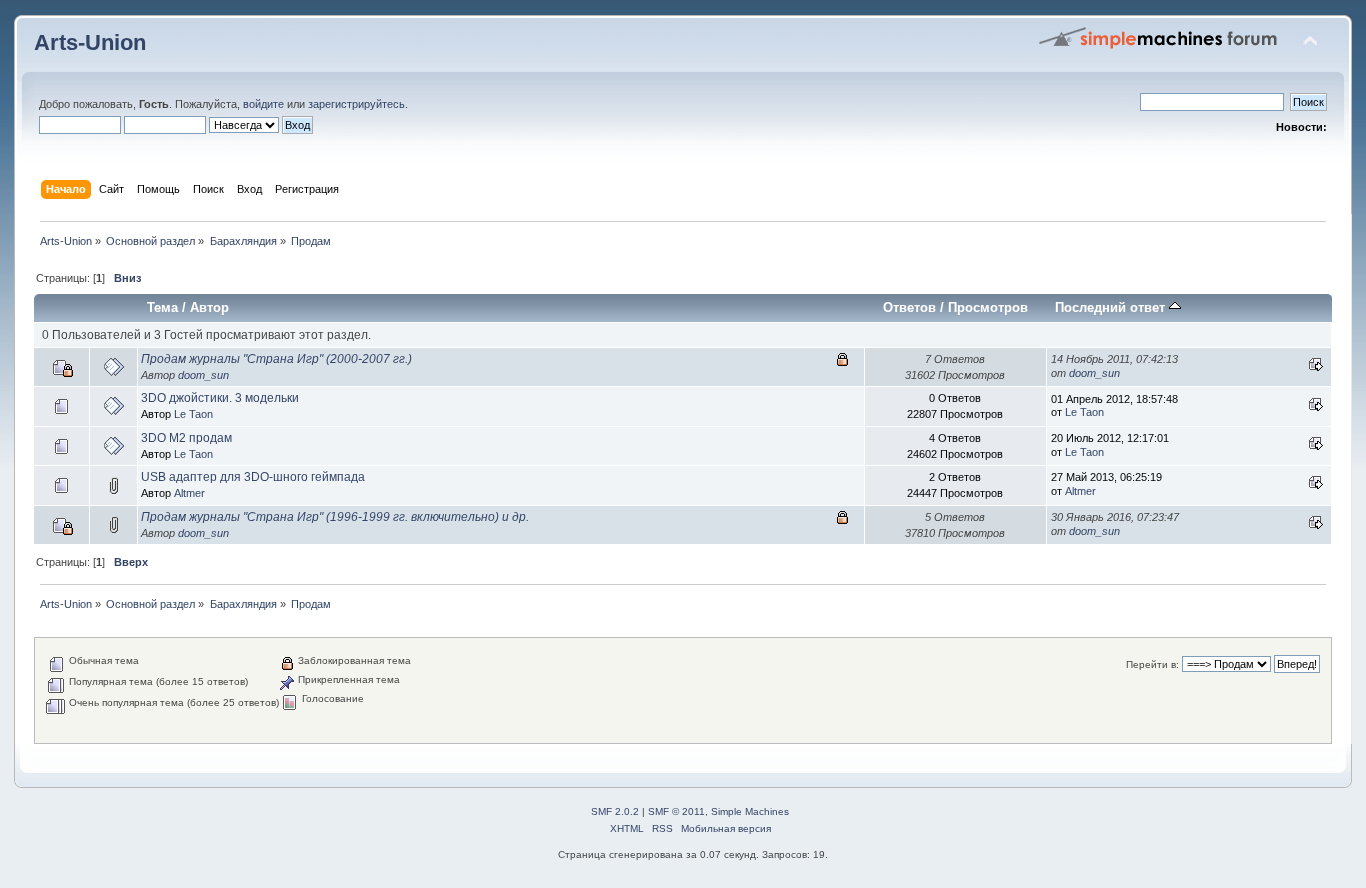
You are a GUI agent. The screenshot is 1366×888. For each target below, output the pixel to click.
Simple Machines (750, 811)
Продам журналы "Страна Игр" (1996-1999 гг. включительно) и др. (335, 517)
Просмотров (988, 307)
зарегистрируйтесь (356, 104)
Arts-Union (90, 42)
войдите (263, 104)
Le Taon (193, 414)
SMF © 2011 (676, 811)
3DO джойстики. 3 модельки (220, 398)
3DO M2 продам (186, 438)
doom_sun (203, 375)
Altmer (189, 493)
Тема (162, 307)
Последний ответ (1112, 307)
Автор (209, 307)
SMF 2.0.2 (615, 811)
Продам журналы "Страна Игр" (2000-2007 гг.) (276, 359)
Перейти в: (1152, 664)
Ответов (909, 307)
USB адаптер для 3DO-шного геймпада (253, 477)
